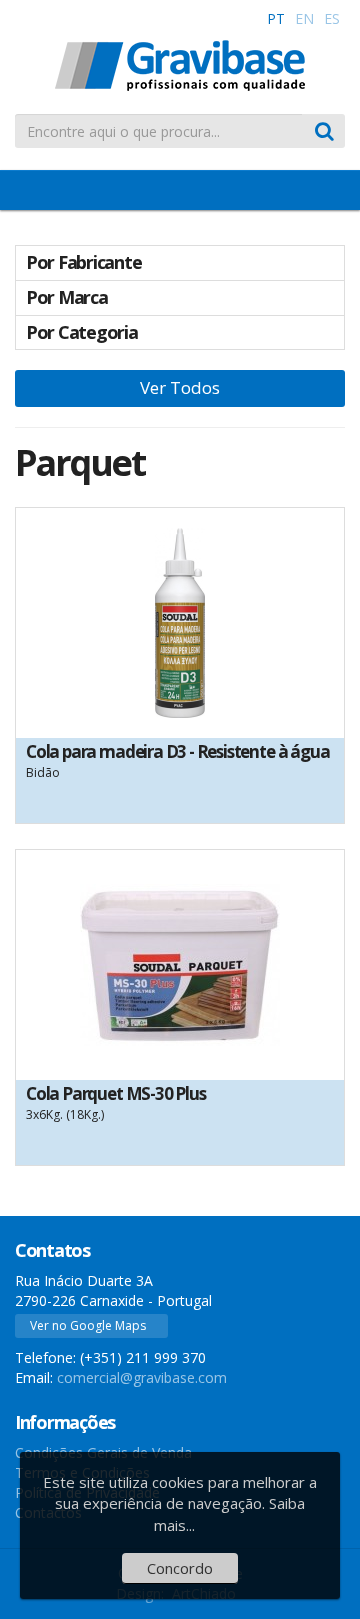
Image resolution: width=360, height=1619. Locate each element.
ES (332, 18)
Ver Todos (180, 387)
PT (276, 18)
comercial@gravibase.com (142, 1377)
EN (304, 18)
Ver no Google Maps (88, 1325)
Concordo (180, 1568)
